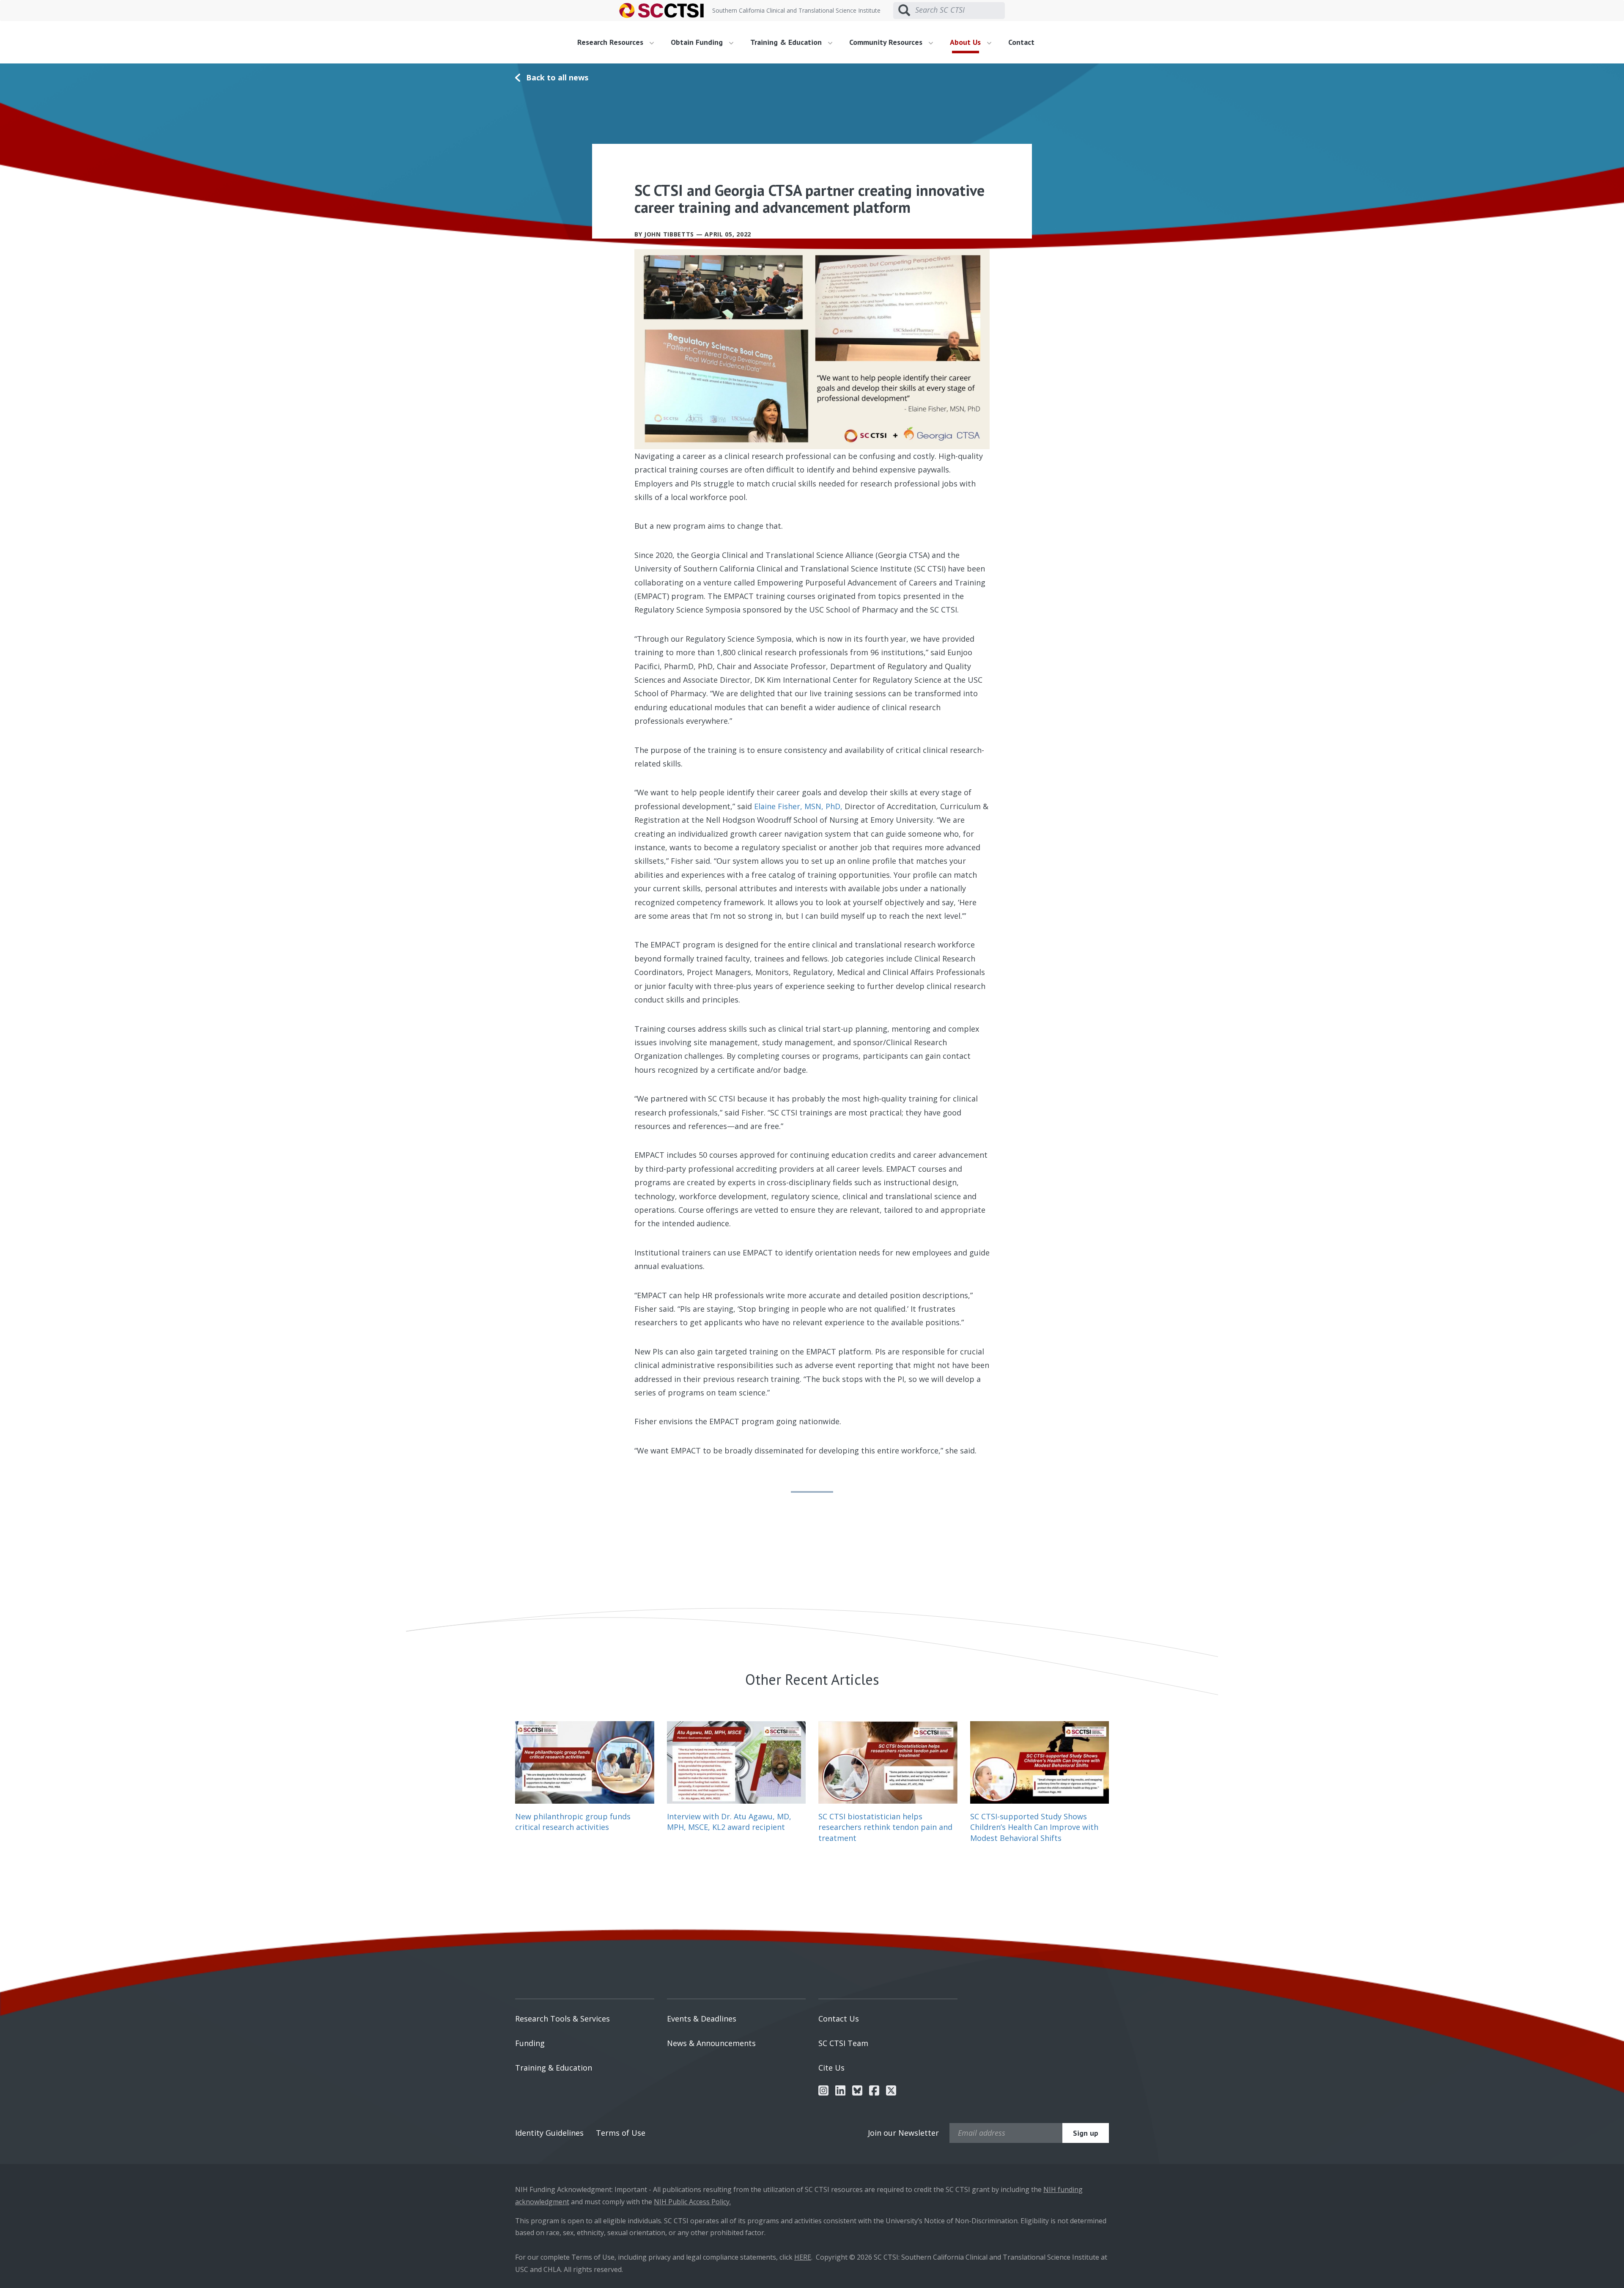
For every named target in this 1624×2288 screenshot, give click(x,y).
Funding (530, 2043)
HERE (803, 2257)
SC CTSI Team (843, 2043)
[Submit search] (904, 11)
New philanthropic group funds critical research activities (573, 1822)
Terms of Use (621, 2133)
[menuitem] (619, 42)
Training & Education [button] (787, 42)
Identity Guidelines (549, 2133)
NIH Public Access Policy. (692, 2202)
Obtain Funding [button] (698, 42)
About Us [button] (966, 42)
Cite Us (831, 2068)
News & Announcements (711, 2043)
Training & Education (554, 2068)
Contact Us (839, 2019)
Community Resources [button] (887, 42)
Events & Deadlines (702, 2019)
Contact (1021, 42)
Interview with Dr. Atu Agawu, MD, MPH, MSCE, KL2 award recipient (729, 1822)
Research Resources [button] (611, 42)
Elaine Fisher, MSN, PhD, (798, 806)
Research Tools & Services (562, 2019)
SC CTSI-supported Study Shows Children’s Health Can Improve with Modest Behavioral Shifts (1034, 1827)
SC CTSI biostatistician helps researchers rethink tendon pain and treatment (885, 1827)
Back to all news (557, 77)
